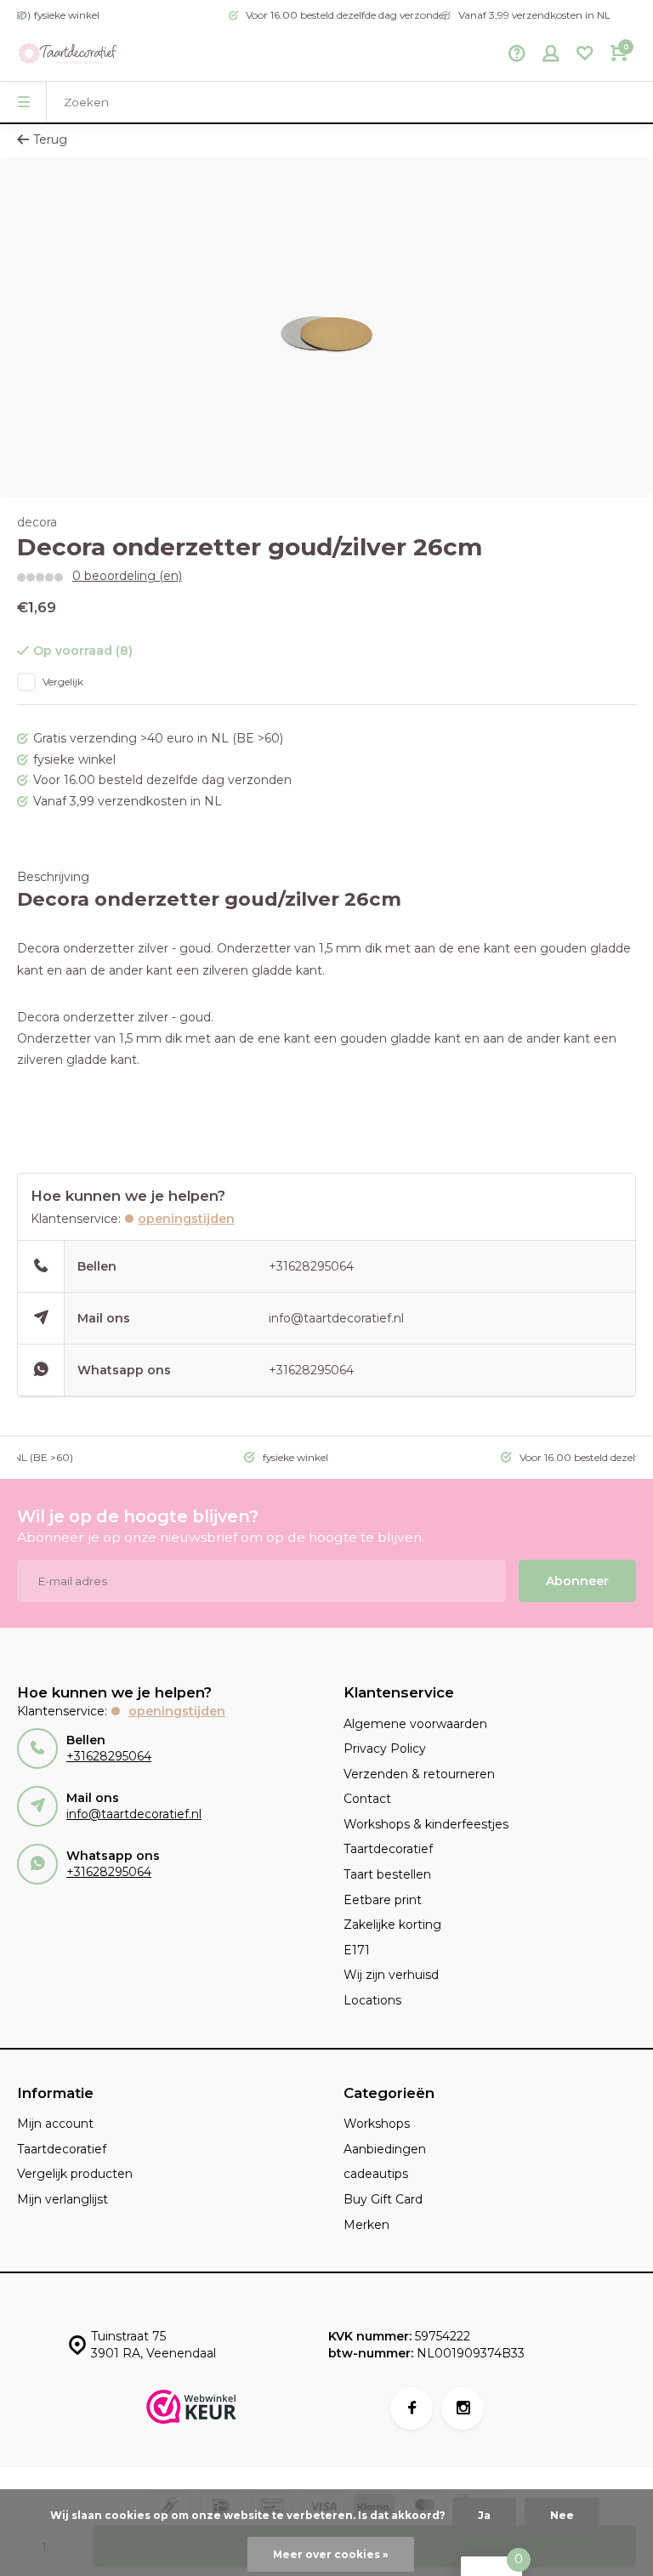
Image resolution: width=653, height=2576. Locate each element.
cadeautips (376, 2174)
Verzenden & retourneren (419, 1774)
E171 (357, 1950)
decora (37, 522)
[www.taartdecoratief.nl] (68, 55)
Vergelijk (63, 682)
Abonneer (577, 1581)
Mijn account (55, 2124)
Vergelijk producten (75, 2174)
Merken (366, 2225)
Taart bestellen (387, 1874)
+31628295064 (311, 1266)
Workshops (377, 2124)
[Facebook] (412, 2408)
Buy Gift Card (383, 2199)
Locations (372, 2000)
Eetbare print (383, 1900)
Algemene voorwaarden (415, 1724)
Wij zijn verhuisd (391, 1975)
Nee (562, 2515)
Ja (484, 2515)
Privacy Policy (385, 1749)
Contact (367, 1799)
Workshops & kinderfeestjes (426, 1824)
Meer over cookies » (331, 2554)
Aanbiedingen (385, 2149)
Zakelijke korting (392, 1925)
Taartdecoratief (388, 1849)
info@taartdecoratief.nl (336, 1318)
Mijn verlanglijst (62, 2199)
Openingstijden (186, 1219)
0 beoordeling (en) (127, 576)
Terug (50, 139)
